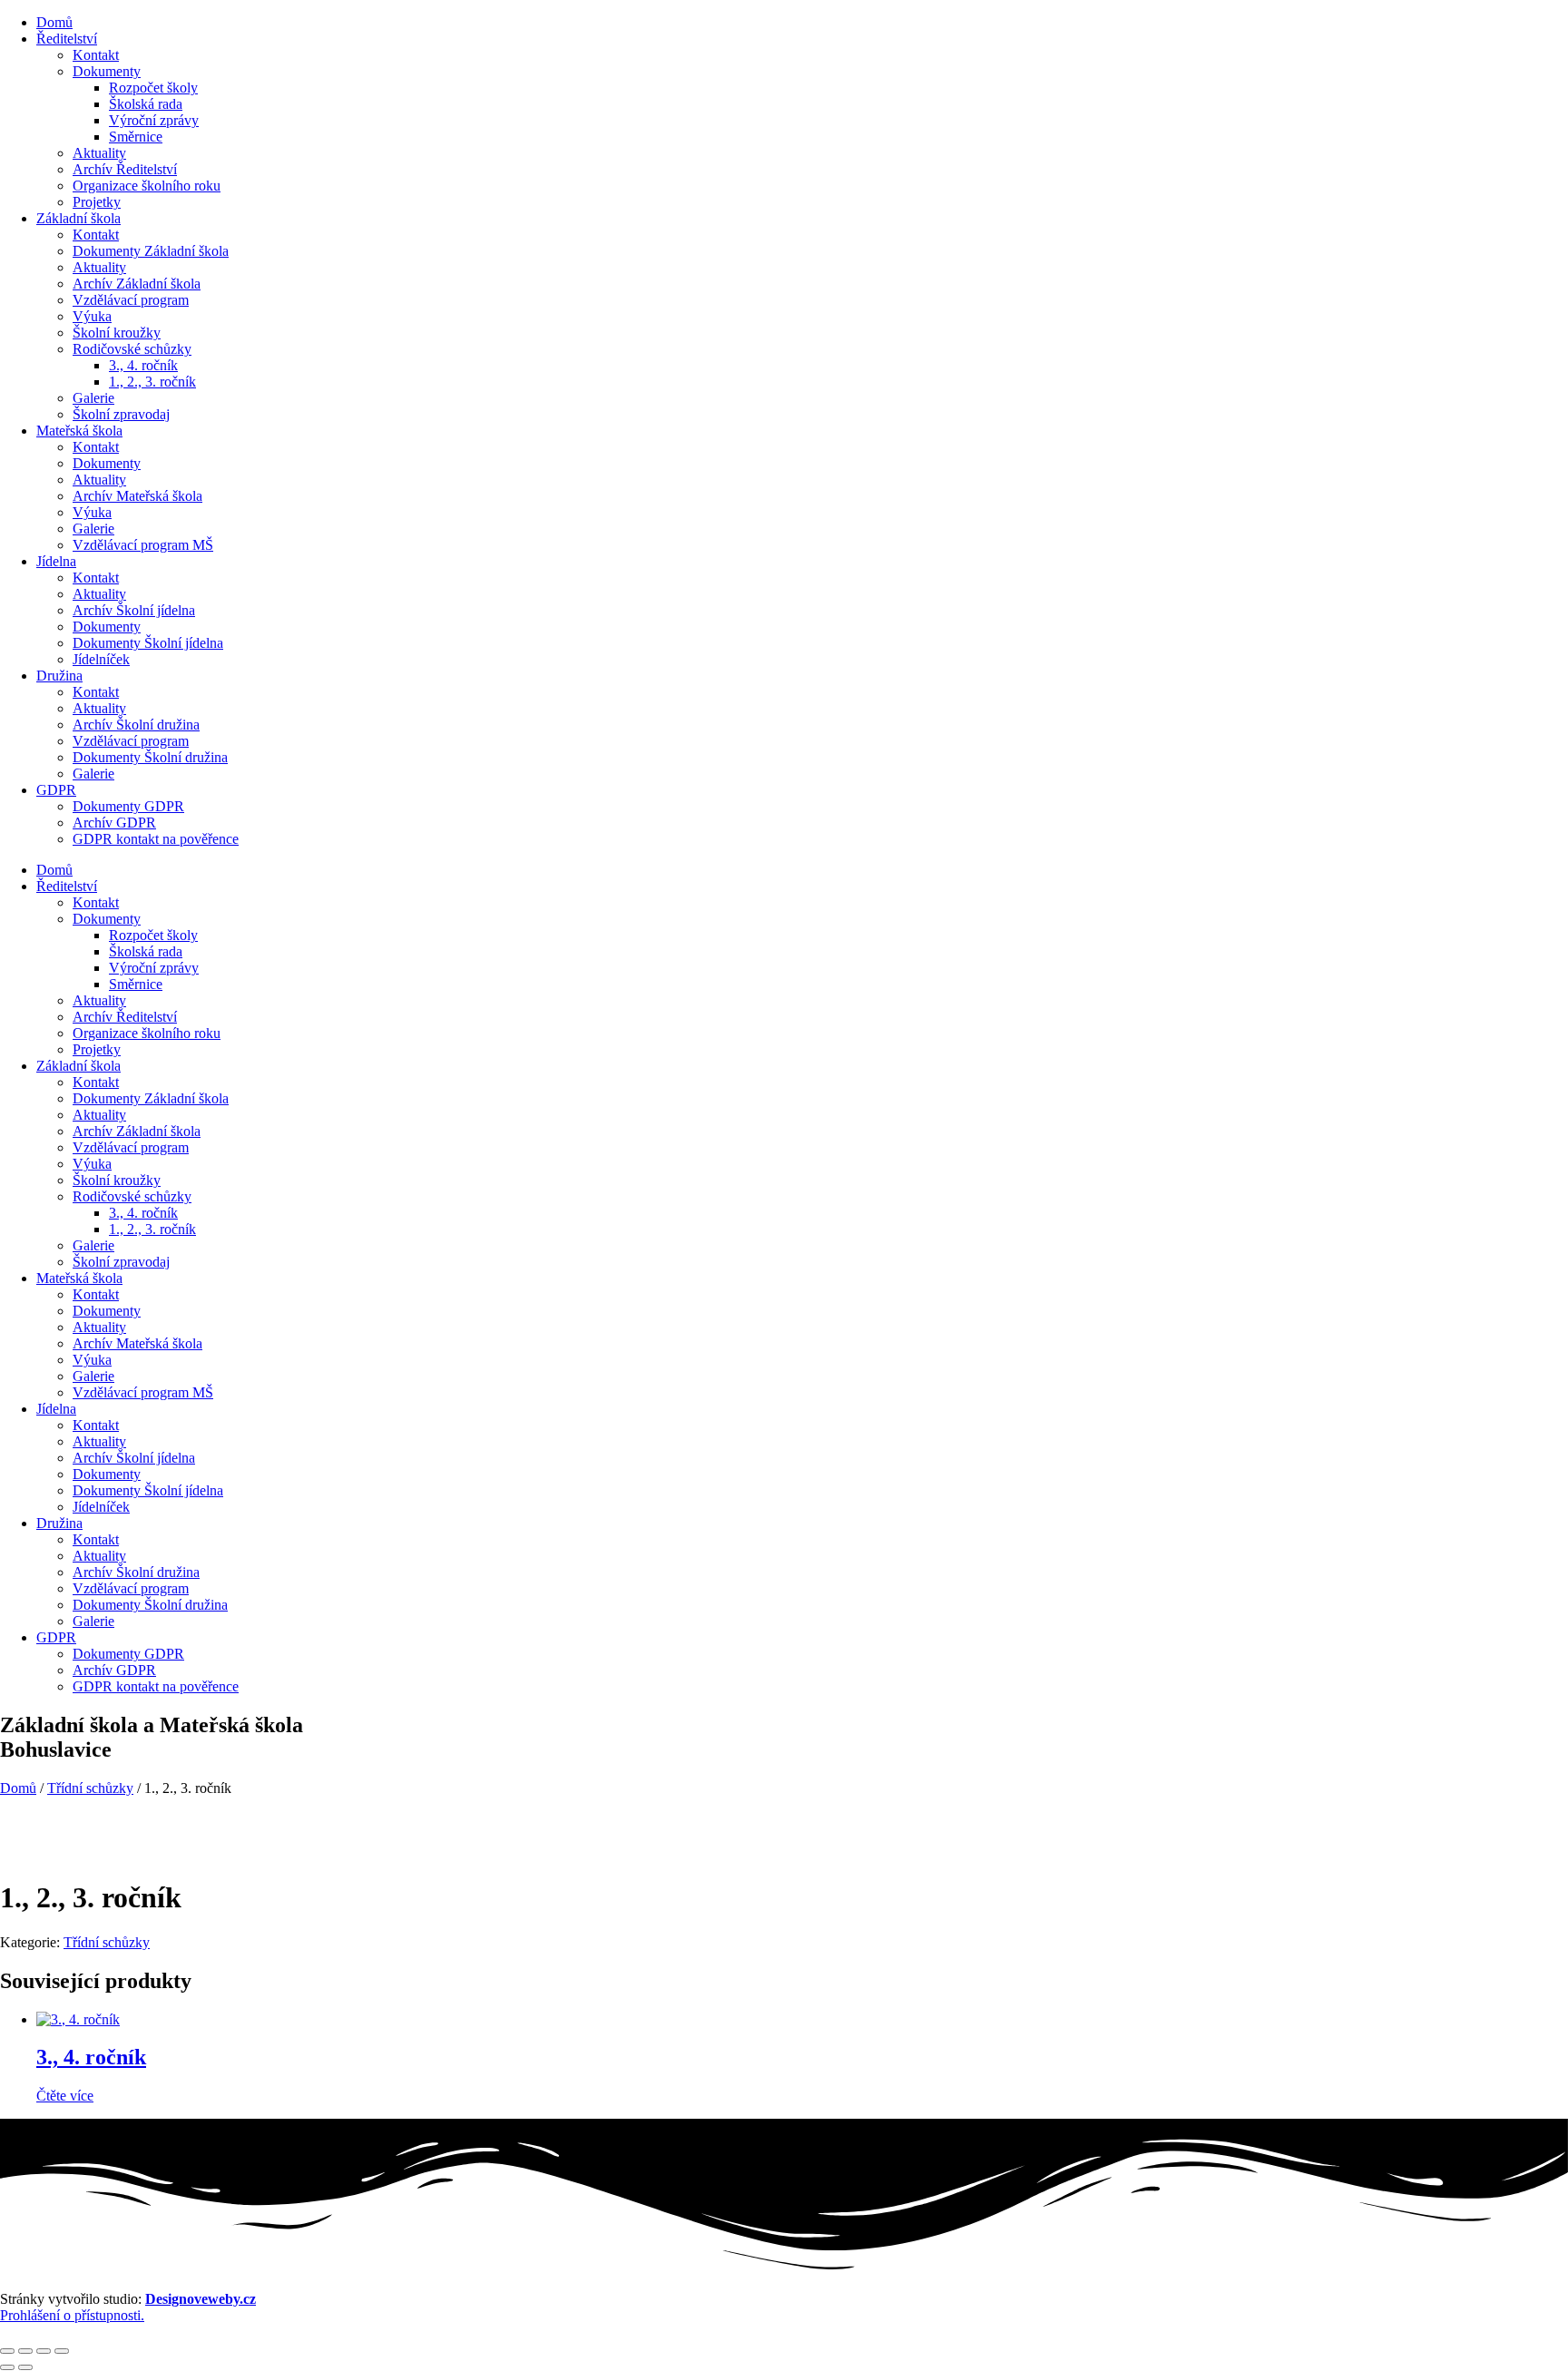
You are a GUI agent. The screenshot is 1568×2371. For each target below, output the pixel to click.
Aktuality (99, 153)
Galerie (93, 398)
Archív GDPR (114, 823)
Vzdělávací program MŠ (143, 545)
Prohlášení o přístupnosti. (72, 2315)
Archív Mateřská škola (137, 496)
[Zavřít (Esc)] (62, 2351)
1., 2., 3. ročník (152, 382)
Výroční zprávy (154, 120)
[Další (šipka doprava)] (25, 2367)
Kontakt (96, 55)
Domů (54, 22)
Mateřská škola (79, 431)
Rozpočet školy (153, 88)
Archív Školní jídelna (134, 610)
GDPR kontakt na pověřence (156, 839)
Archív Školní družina (136, 725)
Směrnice (136, 137)
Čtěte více (65, 2096)
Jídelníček (101, 659)
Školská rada (146, 104)
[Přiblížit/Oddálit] (7, 2351)
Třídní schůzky (90, 1788)
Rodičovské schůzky (132, 349)
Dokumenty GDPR (128, 806)
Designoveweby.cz (201, 2299)
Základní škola (78, 218)
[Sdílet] (44, 2351)
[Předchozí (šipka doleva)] (7, 2367)
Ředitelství (67, 39)
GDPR (56, 790)
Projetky (97, 202)
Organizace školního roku (147, 186)
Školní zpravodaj (121, 414)
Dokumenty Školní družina (150, 757)
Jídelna (56, 561)
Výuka (92, 316)
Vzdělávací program (131, 300)
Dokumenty (107, 71)
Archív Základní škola (137, 284)
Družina (59, 676)
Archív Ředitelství (125, 169)
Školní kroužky (117, 333)
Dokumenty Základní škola (151, 251)
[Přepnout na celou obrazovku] (25, 2351)
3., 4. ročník (143, 365)
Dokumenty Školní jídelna (148, 643)
